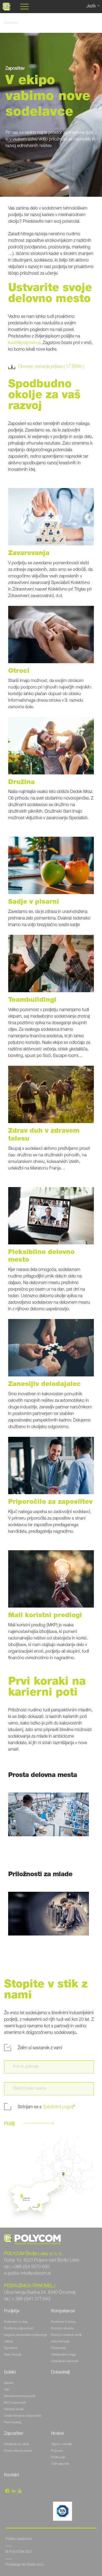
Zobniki (9, 2383)
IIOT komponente (15, 2403)
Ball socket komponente (20, 2396)
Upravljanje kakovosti (65, 2361)
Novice (58, 2434)
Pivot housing (13, 2423)
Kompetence (63, 2311)
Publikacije (58, 2458)
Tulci (7, 2390)
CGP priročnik (60, 2464)
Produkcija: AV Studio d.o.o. (25, 2565)
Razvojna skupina (62, 2329)
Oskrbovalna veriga (63, 2355)
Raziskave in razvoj (63, 2322)
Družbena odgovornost (19, 2329)
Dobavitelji (61, 2373)
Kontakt (12, 2475)
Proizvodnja (58, 2348)
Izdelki (10, 2373)
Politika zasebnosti (18, 2539)
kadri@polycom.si (24, 343)
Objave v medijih (62, 2444)
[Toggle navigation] (24, 7)
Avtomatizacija (60, 2342)
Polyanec (57, 2451)
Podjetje (12, 2311)
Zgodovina (11, 2348)
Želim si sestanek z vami (40, 2048)
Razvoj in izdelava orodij (66, 2335)
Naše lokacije (13, 2355)
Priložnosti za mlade (17, 2444)
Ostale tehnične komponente (23, 2416)
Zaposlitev (14, 2434)
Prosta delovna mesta (18, 2451)
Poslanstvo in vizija (16, 2322)
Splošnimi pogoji (58, 2107)
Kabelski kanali (14, 2409)
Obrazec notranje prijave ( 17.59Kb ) (51, 367)
